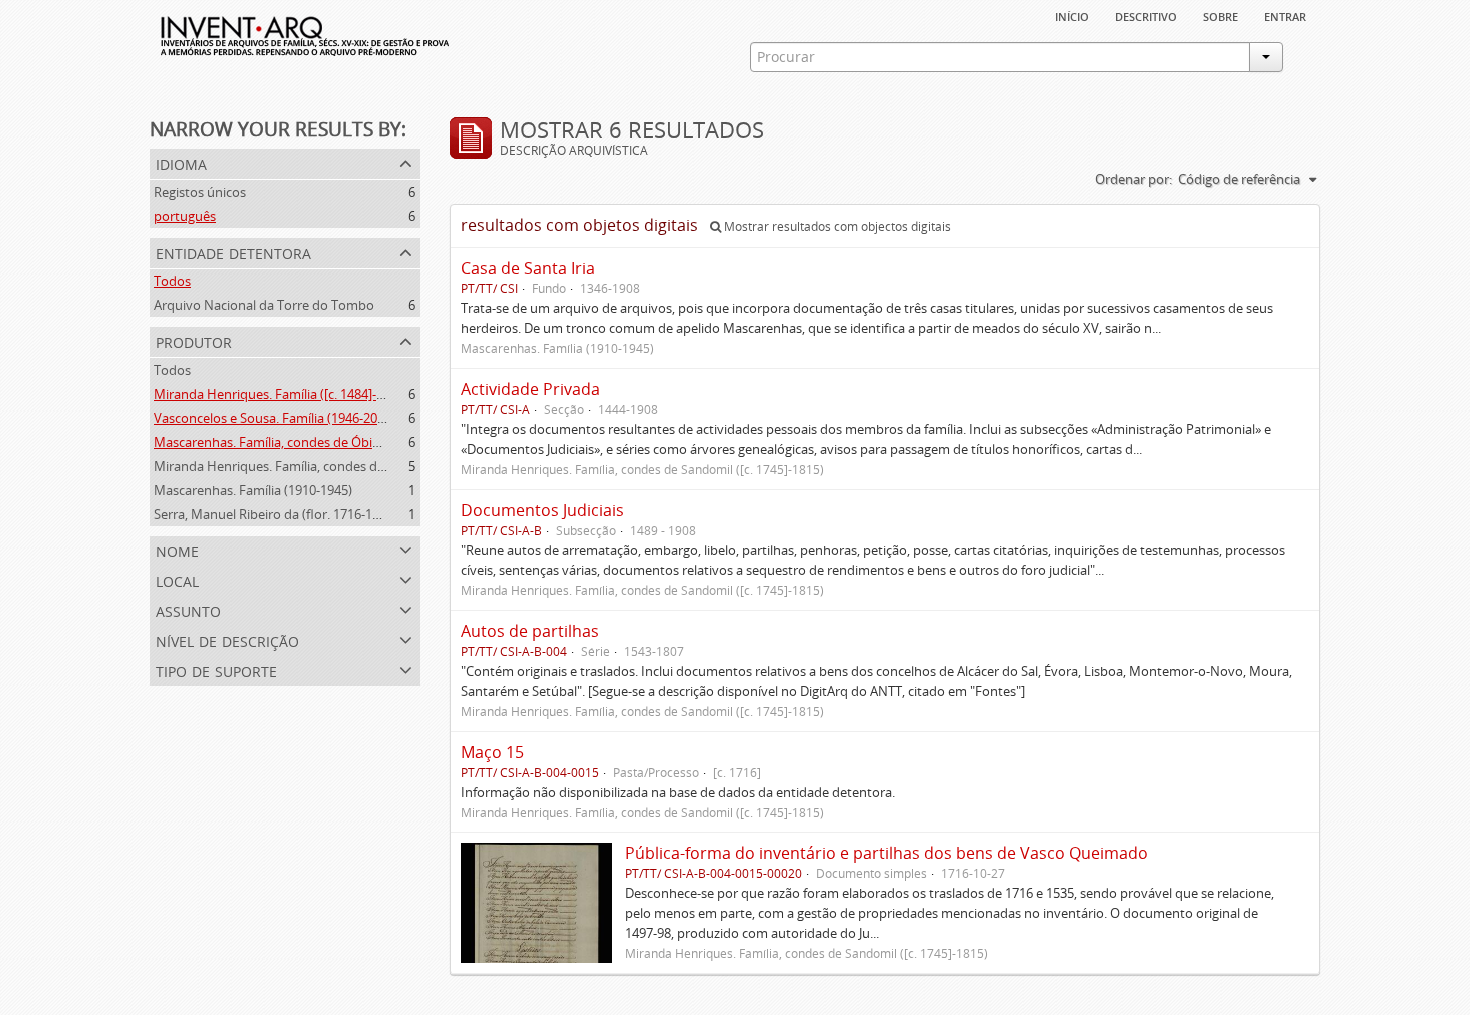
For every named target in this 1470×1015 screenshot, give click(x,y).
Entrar (1285, 15)
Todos (172, 281)
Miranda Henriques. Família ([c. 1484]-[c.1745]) (289, 394)
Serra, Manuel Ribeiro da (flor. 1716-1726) (275, 514)
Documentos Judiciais (542, 510)
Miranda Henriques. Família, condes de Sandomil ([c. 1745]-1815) (344, 466)
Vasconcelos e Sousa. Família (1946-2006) (274, 418)
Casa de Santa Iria (528, 268)
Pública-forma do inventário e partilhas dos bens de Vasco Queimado (886, 853)
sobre (1220, 15)
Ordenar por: (1133, 179)
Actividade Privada (530, 389)
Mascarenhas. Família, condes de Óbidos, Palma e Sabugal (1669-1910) (361, 442)
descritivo (1146, 15)
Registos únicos (200, 192)
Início (1072, 15)
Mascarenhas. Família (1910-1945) (253, 490)
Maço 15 (492, 752)
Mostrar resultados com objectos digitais (836, 226)
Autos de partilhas (530, 631)
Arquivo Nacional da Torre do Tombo (264, 305)
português (185, 216)
